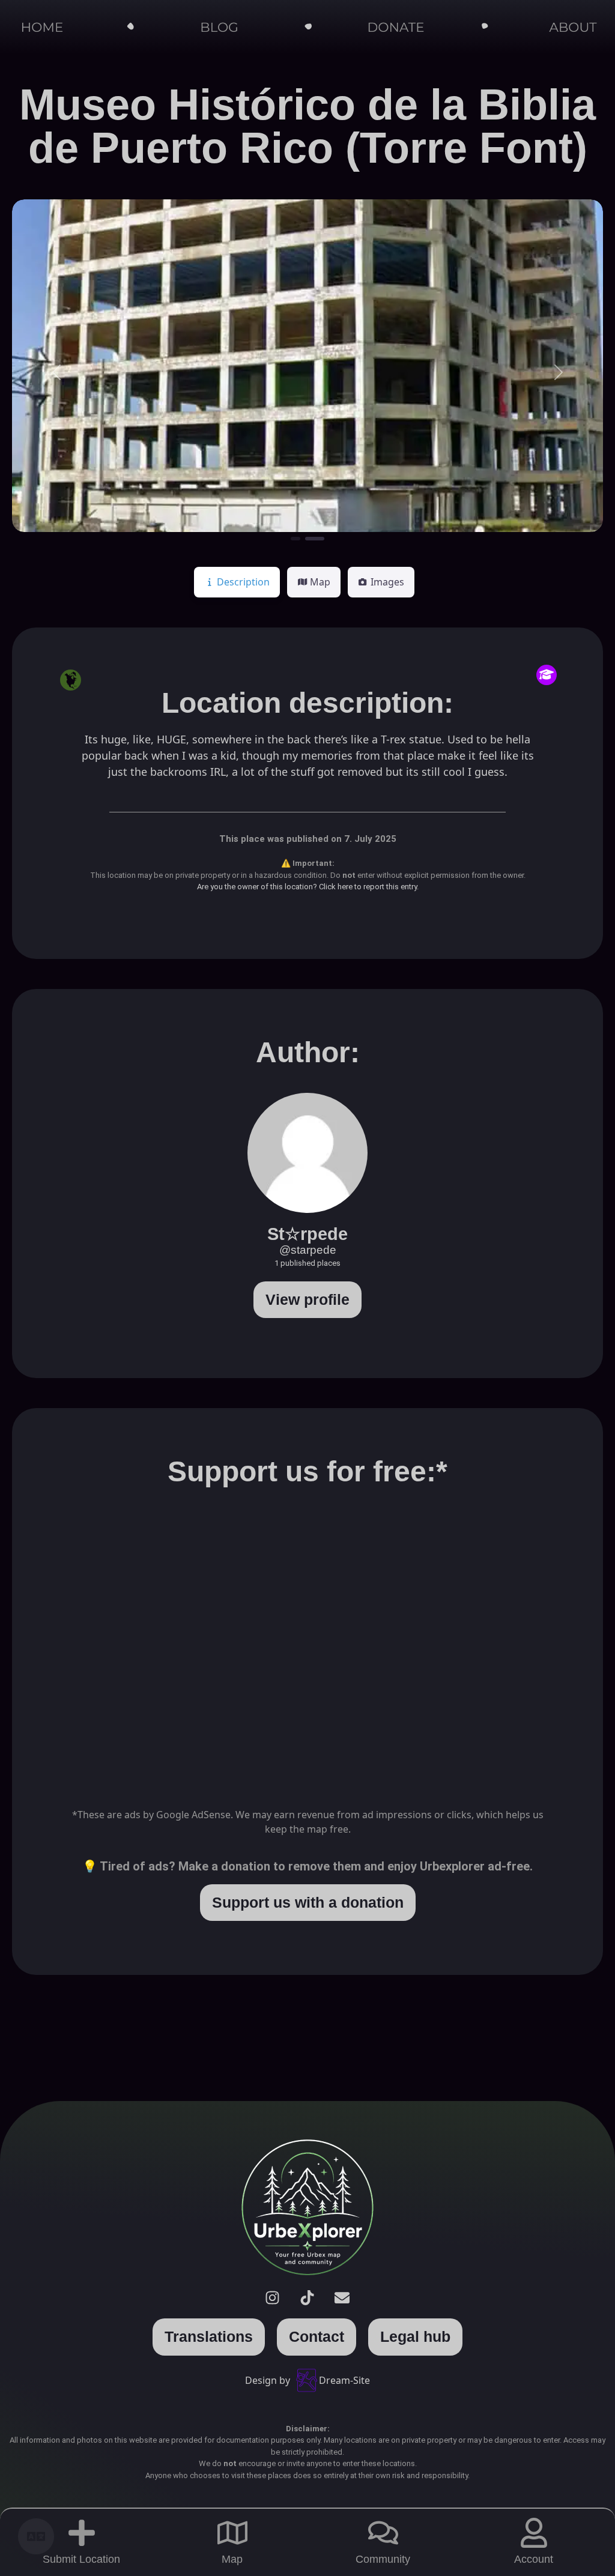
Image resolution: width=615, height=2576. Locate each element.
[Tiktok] (307, 2297)
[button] (56, 372)
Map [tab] (320, 582)
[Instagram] (273, 2297)
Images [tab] (387, 582)
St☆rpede (307, 1234)
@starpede (308, 1250)
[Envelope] (342, 2297)
